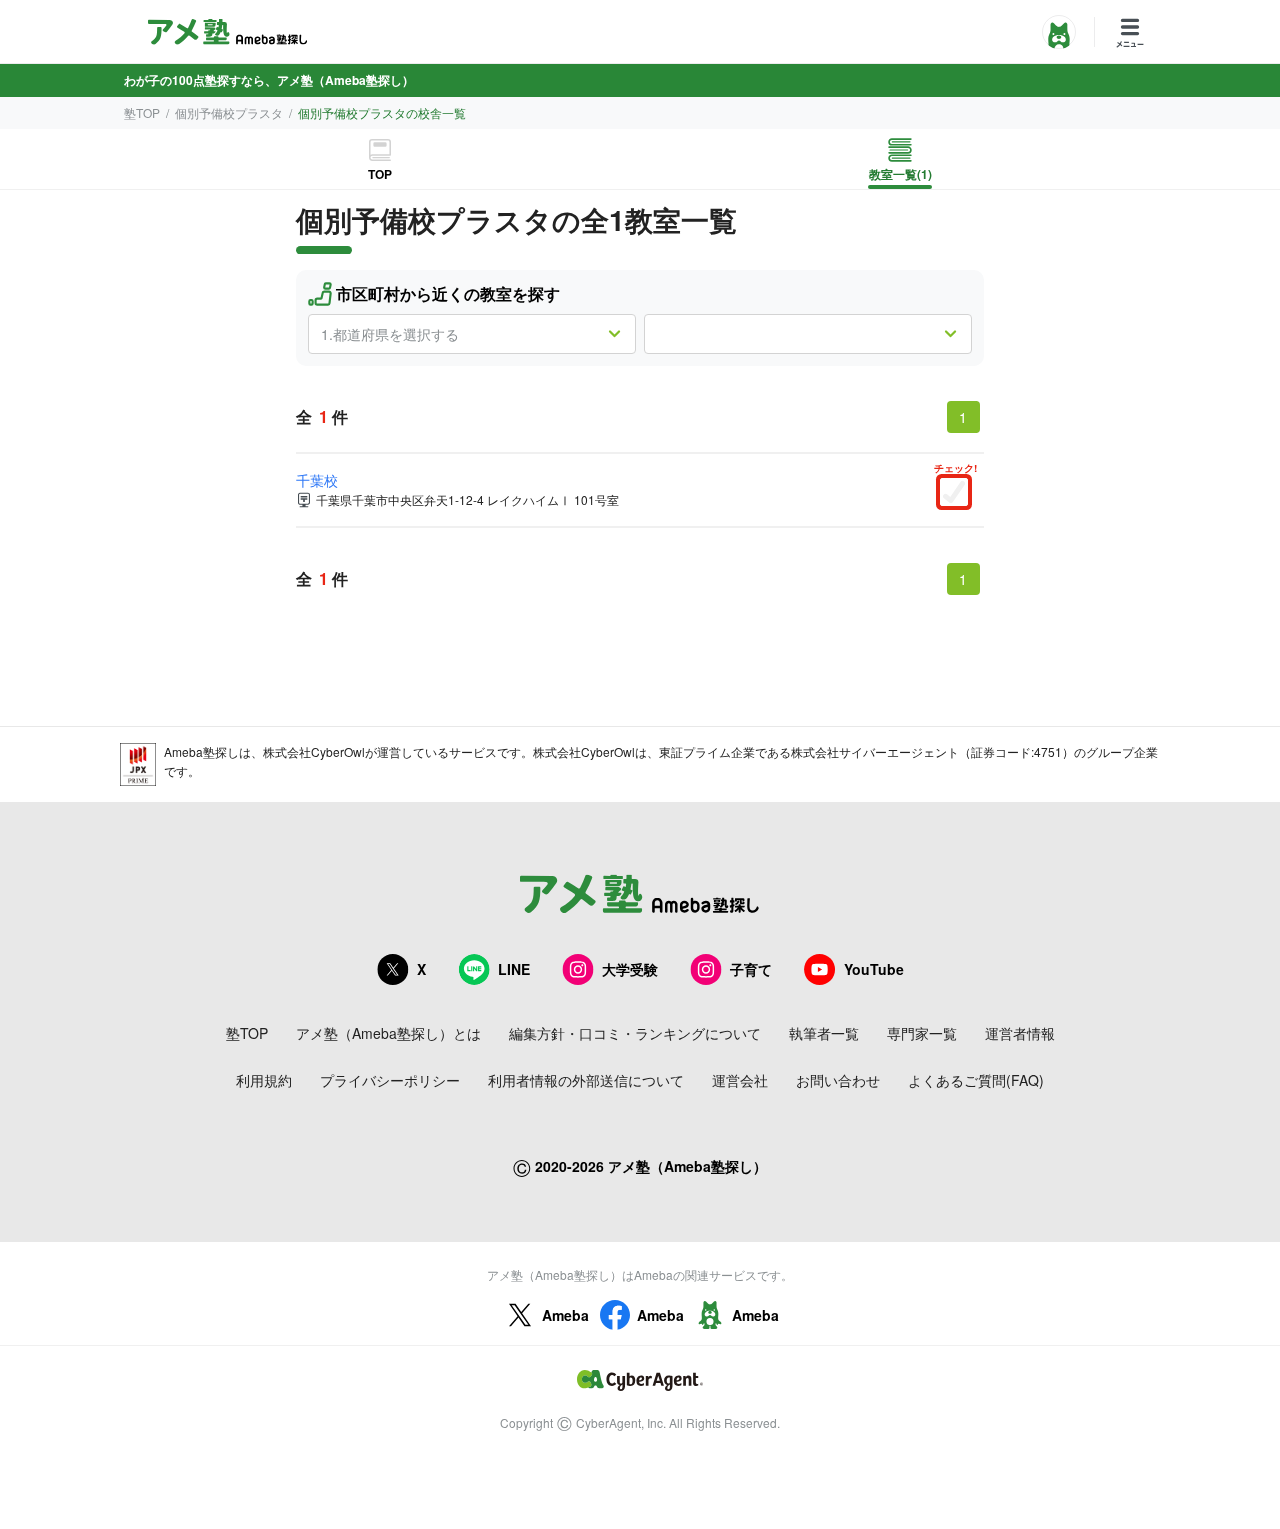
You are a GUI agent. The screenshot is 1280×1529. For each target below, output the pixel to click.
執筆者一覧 (824, 1033)
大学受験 (630, 969)
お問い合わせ (838, 1080)
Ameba (565, 1315)
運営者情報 (1020, 1033)
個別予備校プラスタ (229, 112)
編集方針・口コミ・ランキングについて (635, 1033)
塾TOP (142, 112)
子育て (751, 969)
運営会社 (740, 1080)
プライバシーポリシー (390, 1080)
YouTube (874, 969)
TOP (380, 174)
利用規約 (264, 1080)
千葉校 (317, 480)
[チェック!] (959, 494)
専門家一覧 (922, 1033)
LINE (514, 969)
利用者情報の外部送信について (586, 1080)
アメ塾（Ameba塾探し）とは (388, 1033)
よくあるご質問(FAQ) (976, 1080)
